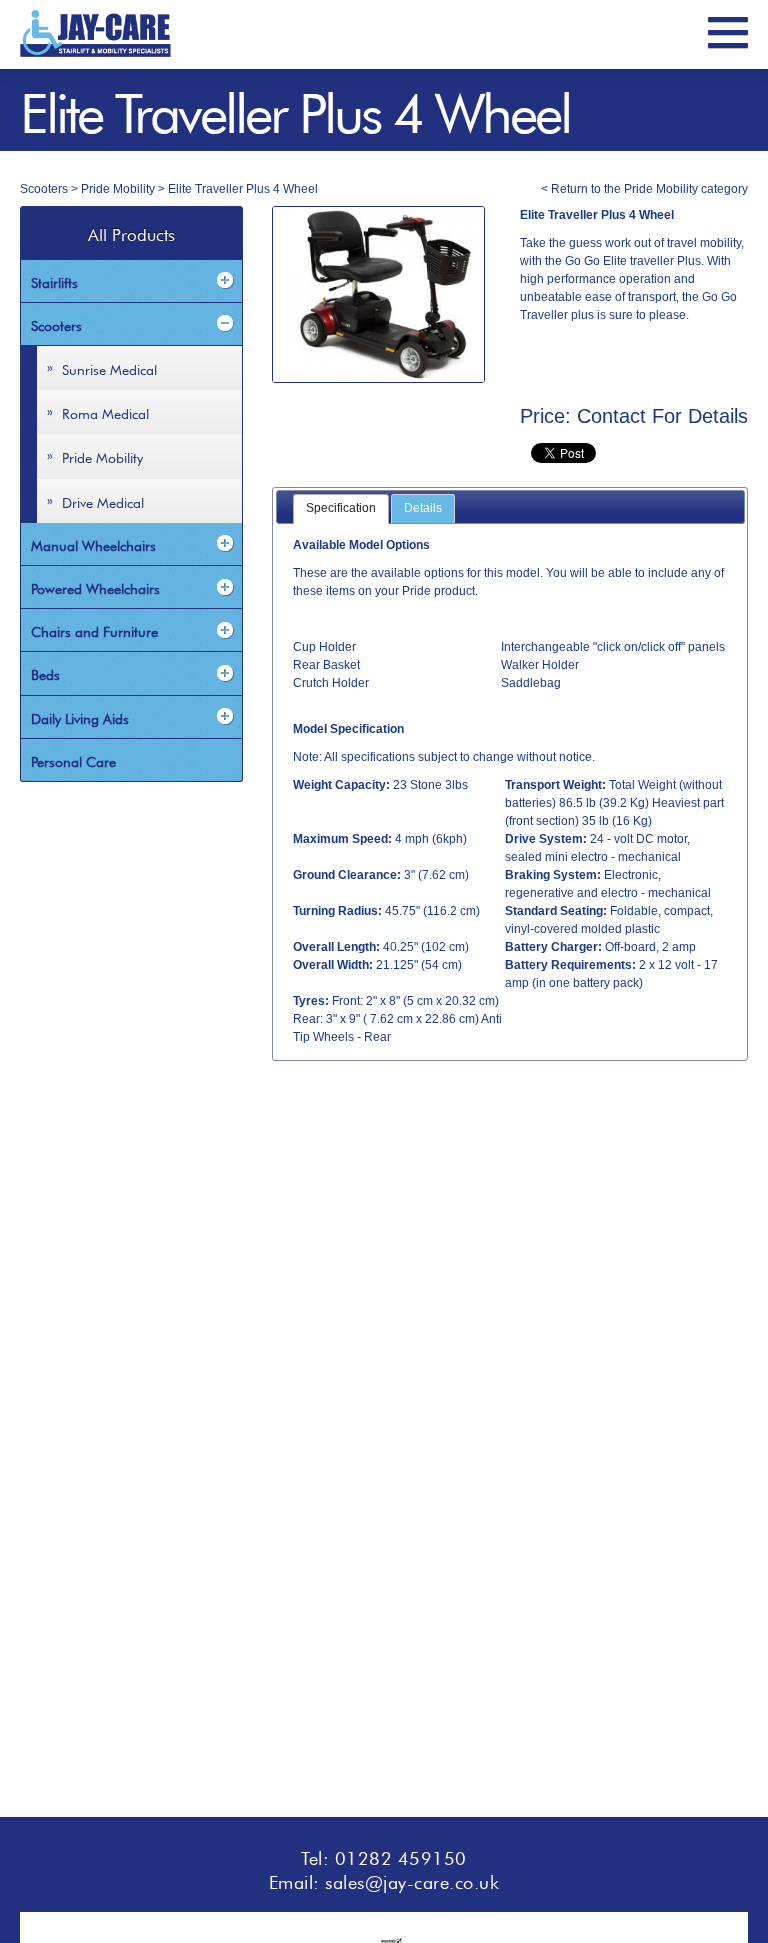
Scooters (44, 189)
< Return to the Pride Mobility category (644, 189)
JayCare (95, 33)
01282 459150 (401, 1856)
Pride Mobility (118, 189)
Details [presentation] (423, 508)
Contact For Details (662, 416)
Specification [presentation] (341, 508)
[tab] (341, 509)
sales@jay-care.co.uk (412, 1880)
